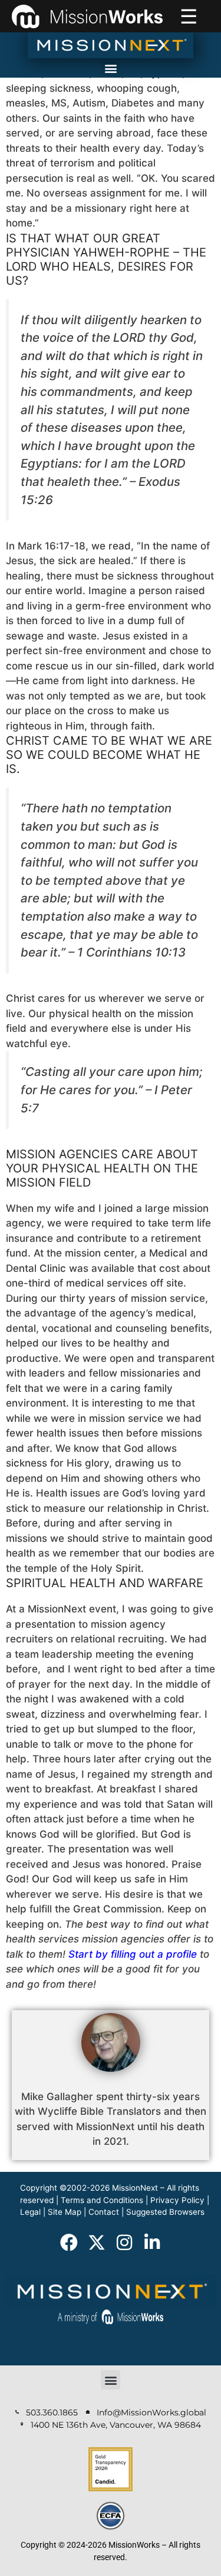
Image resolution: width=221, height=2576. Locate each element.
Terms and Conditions (102, 2200)
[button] (111, 68)
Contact (104, 2212)
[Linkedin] (152, 2242)
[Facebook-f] (69, 2242)
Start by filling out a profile (133, 1954)
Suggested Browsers (165, 2212)
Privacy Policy (177, 2200)
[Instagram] (124, 2242)
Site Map (65, 2212)
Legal (30, 2212)
